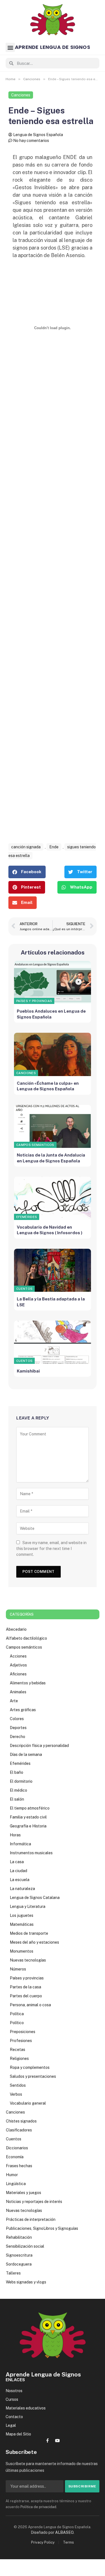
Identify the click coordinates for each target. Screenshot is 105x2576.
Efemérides (27, 1217)
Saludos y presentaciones (33, 2076)
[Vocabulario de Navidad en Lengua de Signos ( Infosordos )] (53, 1198)
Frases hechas (19, 2166)
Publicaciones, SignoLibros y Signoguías (42, 2228)
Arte (14, 1701)
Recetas (17, 2050)
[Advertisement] (53, 624)
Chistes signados (21, 2121)
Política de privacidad (38, 2507)
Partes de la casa (25, 1987)
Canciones (21, 95)
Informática (20, 1844)
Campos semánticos (35, 1145)
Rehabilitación (19, 2237)
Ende (54, 847)
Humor (12, 2175)
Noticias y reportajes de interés (34, 2202)
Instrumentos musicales (31, 1853)
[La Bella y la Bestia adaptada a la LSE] (53, 1270)
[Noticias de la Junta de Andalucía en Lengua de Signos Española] (53, 1126)
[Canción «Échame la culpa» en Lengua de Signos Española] (53, 1054)
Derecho (17, 1737)
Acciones (18, 1656)
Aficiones (18, 1674)
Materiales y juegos (24, 2193)
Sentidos (18, 2085)
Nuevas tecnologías (28, 1960)
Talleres (13, 2273)
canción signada (26, 847)
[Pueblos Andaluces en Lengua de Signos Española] (53, 983)
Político (17, 2023)
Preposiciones (23, 2032)
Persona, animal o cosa (30, 2005)
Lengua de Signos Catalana (35, 1898)
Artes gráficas (23, 1710)
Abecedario (16, 1629)
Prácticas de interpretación (31, 2219)
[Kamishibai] (53, 1342)
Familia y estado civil (28, 1817)
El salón (17, 1799)
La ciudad (18, 1871)
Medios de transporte (29, 1933)
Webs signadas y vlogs (26, 2282)
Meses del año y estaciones (34, 1942)
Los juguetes (22, 1915)
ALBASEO (64, 2532)
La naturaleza (22, 1889)
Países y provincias (34, 1001)
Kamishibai (28, 1371)
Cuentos (24, 1289)
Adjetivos (18, 1665)
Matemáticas (22, 1924)
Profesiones (21, 2041)
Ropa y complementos (30, 2067)
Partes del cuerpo (26, 1996)
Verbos (16, 2094)
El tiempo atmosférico (30, 1808)
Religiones (19, 2059)
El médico (18, 1790)
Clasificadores (19, 2130)
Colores (17, 1719)
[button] (10, 47)
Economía (15, 2157)
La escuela (20, 1880)
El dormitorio (21, 1781)
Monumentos (22, 1951)
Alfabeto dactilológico (26, 1638)
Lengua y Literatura (28, 1907)
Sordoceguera (19, 2264)
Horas (15, 1835)
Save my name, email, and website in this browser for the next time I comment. (51, 1549)
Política (17, 2014)
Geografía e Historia (28, 1826)
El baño (17, 1772)
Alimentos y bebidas (28, 1683)
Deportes (18, 1728)
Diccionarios (17, 2148)
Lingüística (16, 2184)
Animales (18, 1692)
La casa (17, 1862)
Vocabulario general (28, 2103)
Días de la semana (26, 1754)
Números (18, 1969)
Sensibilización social (25, 2246)
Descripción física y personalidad (39, 1746)
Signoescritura (19, 2255)
